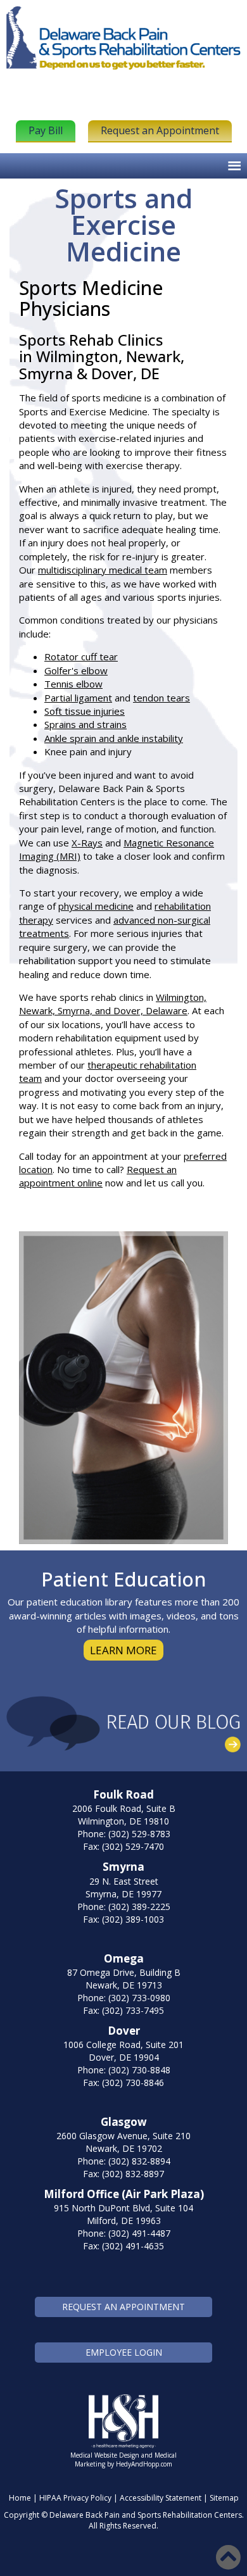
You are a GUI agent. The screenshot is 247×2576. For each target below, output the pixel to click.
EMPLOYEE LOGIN (124, 2352)
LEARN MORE (123, 1650)
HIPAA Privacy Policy (75, 2498)
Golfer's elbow (76, 670)
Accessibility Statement (161, 2498)
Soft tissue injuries (85, 711)
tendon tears (161, 698)
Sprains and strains (85, 724)
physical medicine (96, 906)
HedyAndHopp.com (144, 2464)
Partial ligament (78, 698)
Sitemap (224, 2498)
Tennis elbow (73, 684)
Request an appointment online (98, 1176)
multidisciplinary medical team (103, 570)
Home (20, 2498)
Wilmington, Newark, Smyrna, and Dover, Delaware (113, 1004)
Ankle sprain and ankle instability (114, 738)
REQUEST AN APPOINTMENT (123, 2307)
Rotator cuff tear (81, 657)
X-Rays (87, 843)
